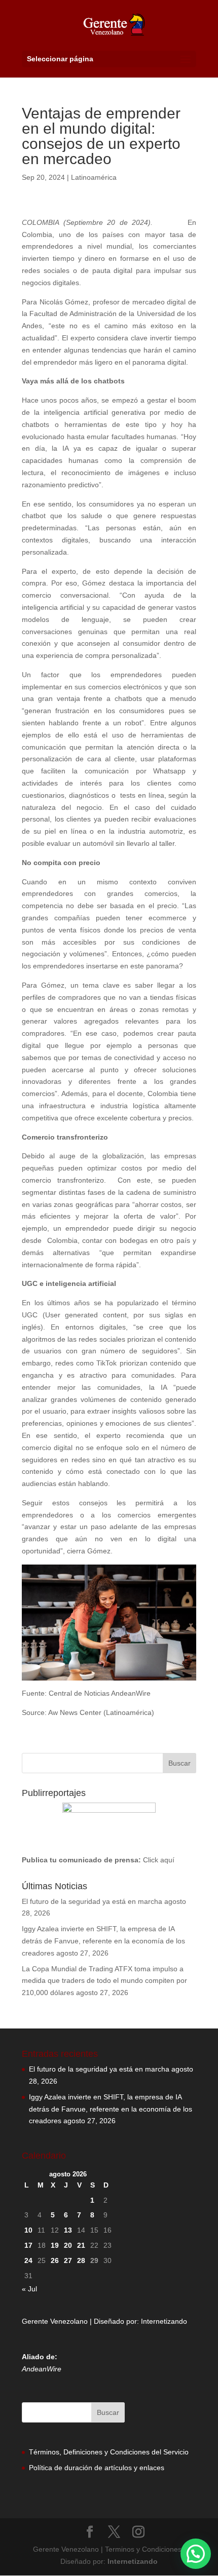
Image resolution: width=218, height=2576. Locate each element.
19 (55, 2245)
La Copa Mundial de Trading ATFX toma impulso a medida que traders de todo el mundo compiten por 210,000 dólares (104, 1981)
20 (68, 2245)
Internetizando (164, 2321)
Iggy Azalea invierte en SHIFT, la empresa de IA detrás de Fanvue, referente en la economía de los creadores (103, 1941)
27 (68, 2260)
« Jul (29, 2289)
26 (55, 2260)
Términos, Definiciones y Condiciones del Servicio (109, 2452)
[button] (196, 2554)
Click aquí (159, 1860)
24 (28, 2260)
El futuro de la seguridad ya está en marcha (92, 1901)
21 (81, 2245)
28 (81, 2260)
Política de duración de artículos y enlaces (97, 2468)
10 (28, 2230)
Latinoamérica (94, 177)
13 (68, 2230)
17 (28, 2245)
